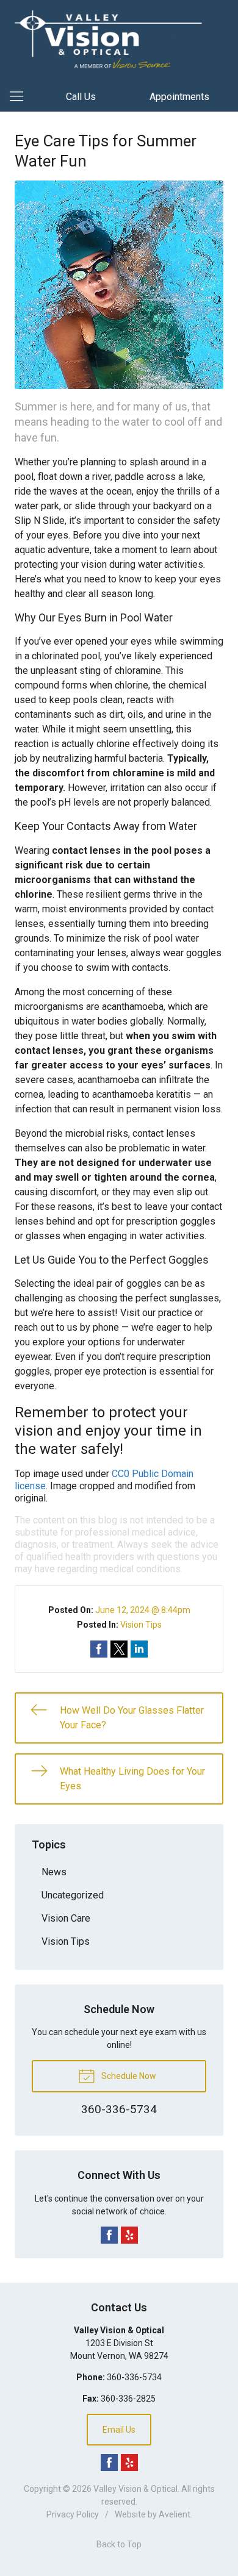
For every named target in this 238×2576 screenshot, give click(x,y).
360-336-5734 (134, 2377)
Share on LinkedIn (139, 1649)
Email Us (119, 2430)
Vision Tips (141, 1625)
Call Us (81, 97)
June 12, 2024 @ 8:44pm (143, 1610)
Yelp (129, 2235)
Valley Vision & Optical (135, 2489)
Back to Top (119, 2544)
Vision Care (66, 1918)
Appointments (179, 97)
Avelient (175, 2514)
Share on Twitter (119, 1649)
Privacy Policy (73, 2514)
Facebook (109, 2235)
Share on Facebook (99, 1649)
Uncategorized (73, 1895)
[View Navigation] (21, 97)
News (54, 1872)
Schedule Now (128, 2076)
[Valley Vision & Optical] (119, 39)
